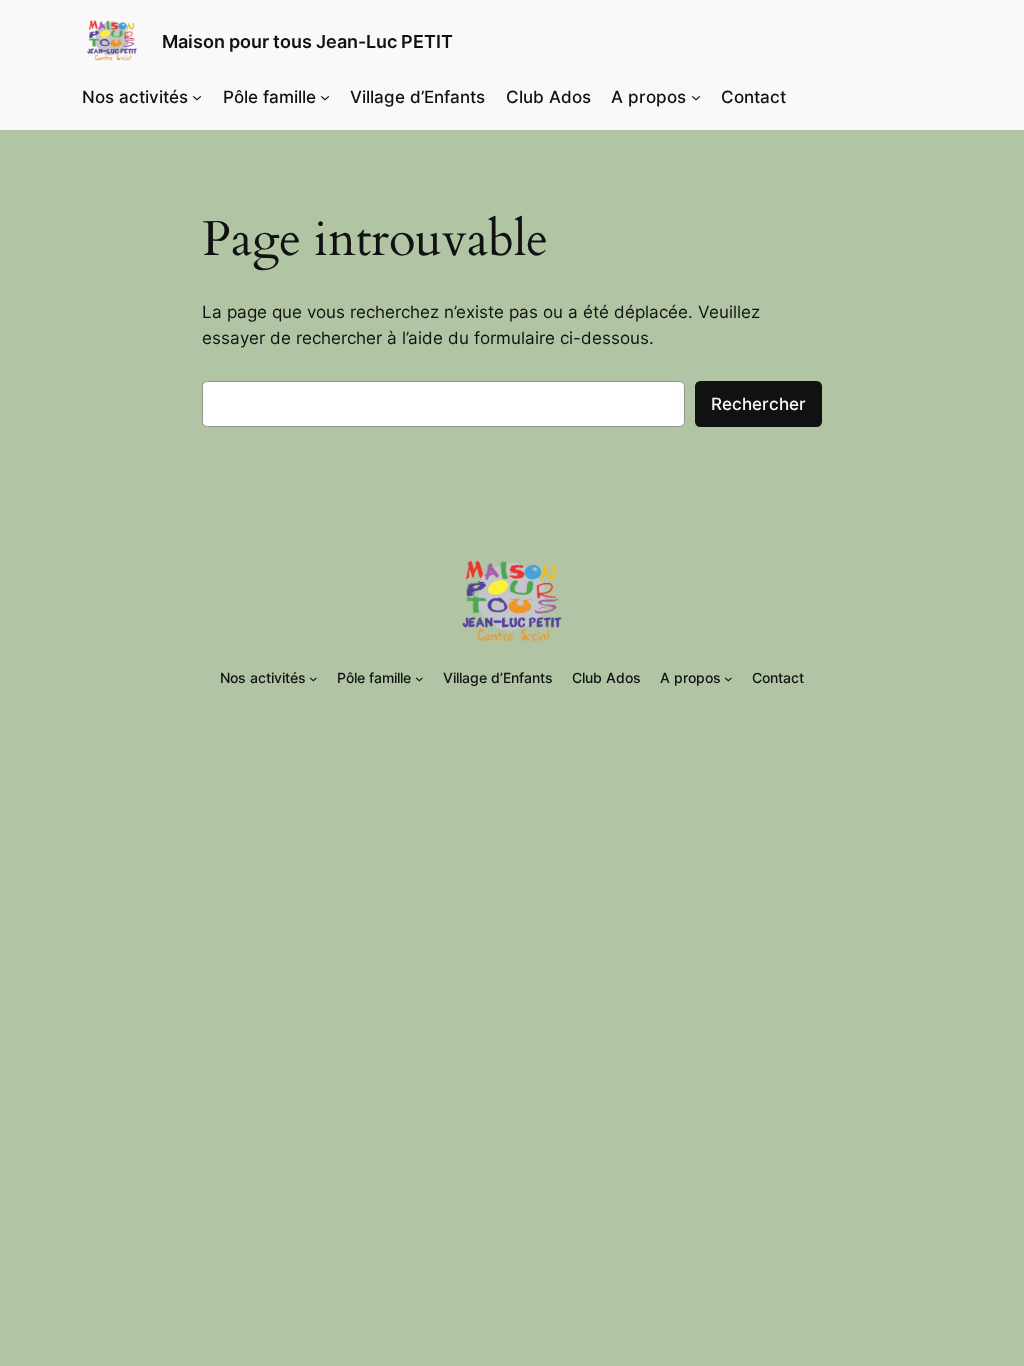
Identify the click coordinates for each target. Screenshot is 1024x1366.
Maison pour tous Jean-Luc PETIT (307, 41)
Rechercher (758, 404)
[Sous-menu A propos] (696, 97)
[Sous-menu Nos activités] (197, 97)
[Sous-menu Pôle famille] (325, 97)
